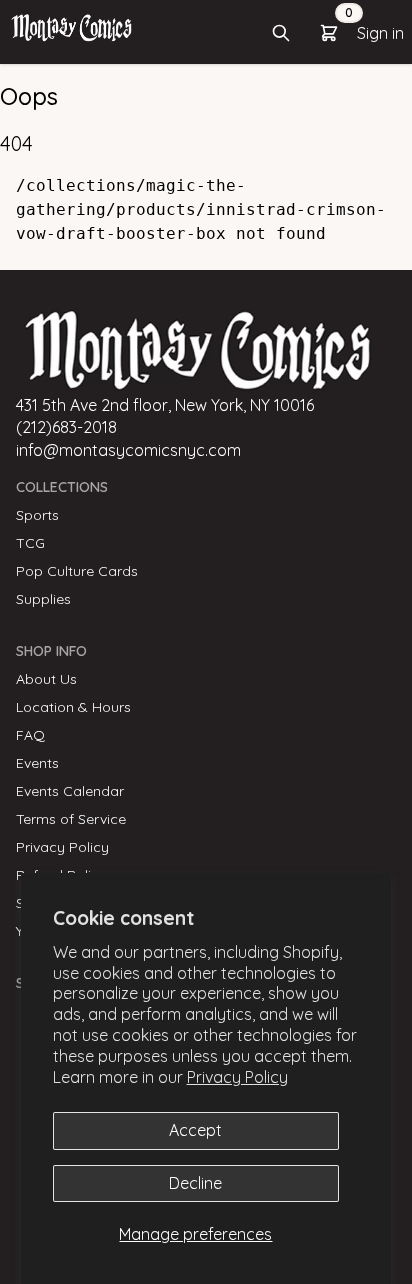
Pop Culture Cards (77, 571)
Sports (37, 515)
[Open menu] (71, 27)
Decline (195, 1183)
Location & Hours (73, 707)
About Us (46, 679)
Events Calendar (70, 791)
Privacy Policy (237, 1077)
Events (37, 763)
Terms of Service (71, 819)
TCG (30, 543)
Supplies (43, 599)
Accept (195, 1130)
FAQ (30, 735)
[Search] (281, 33)
